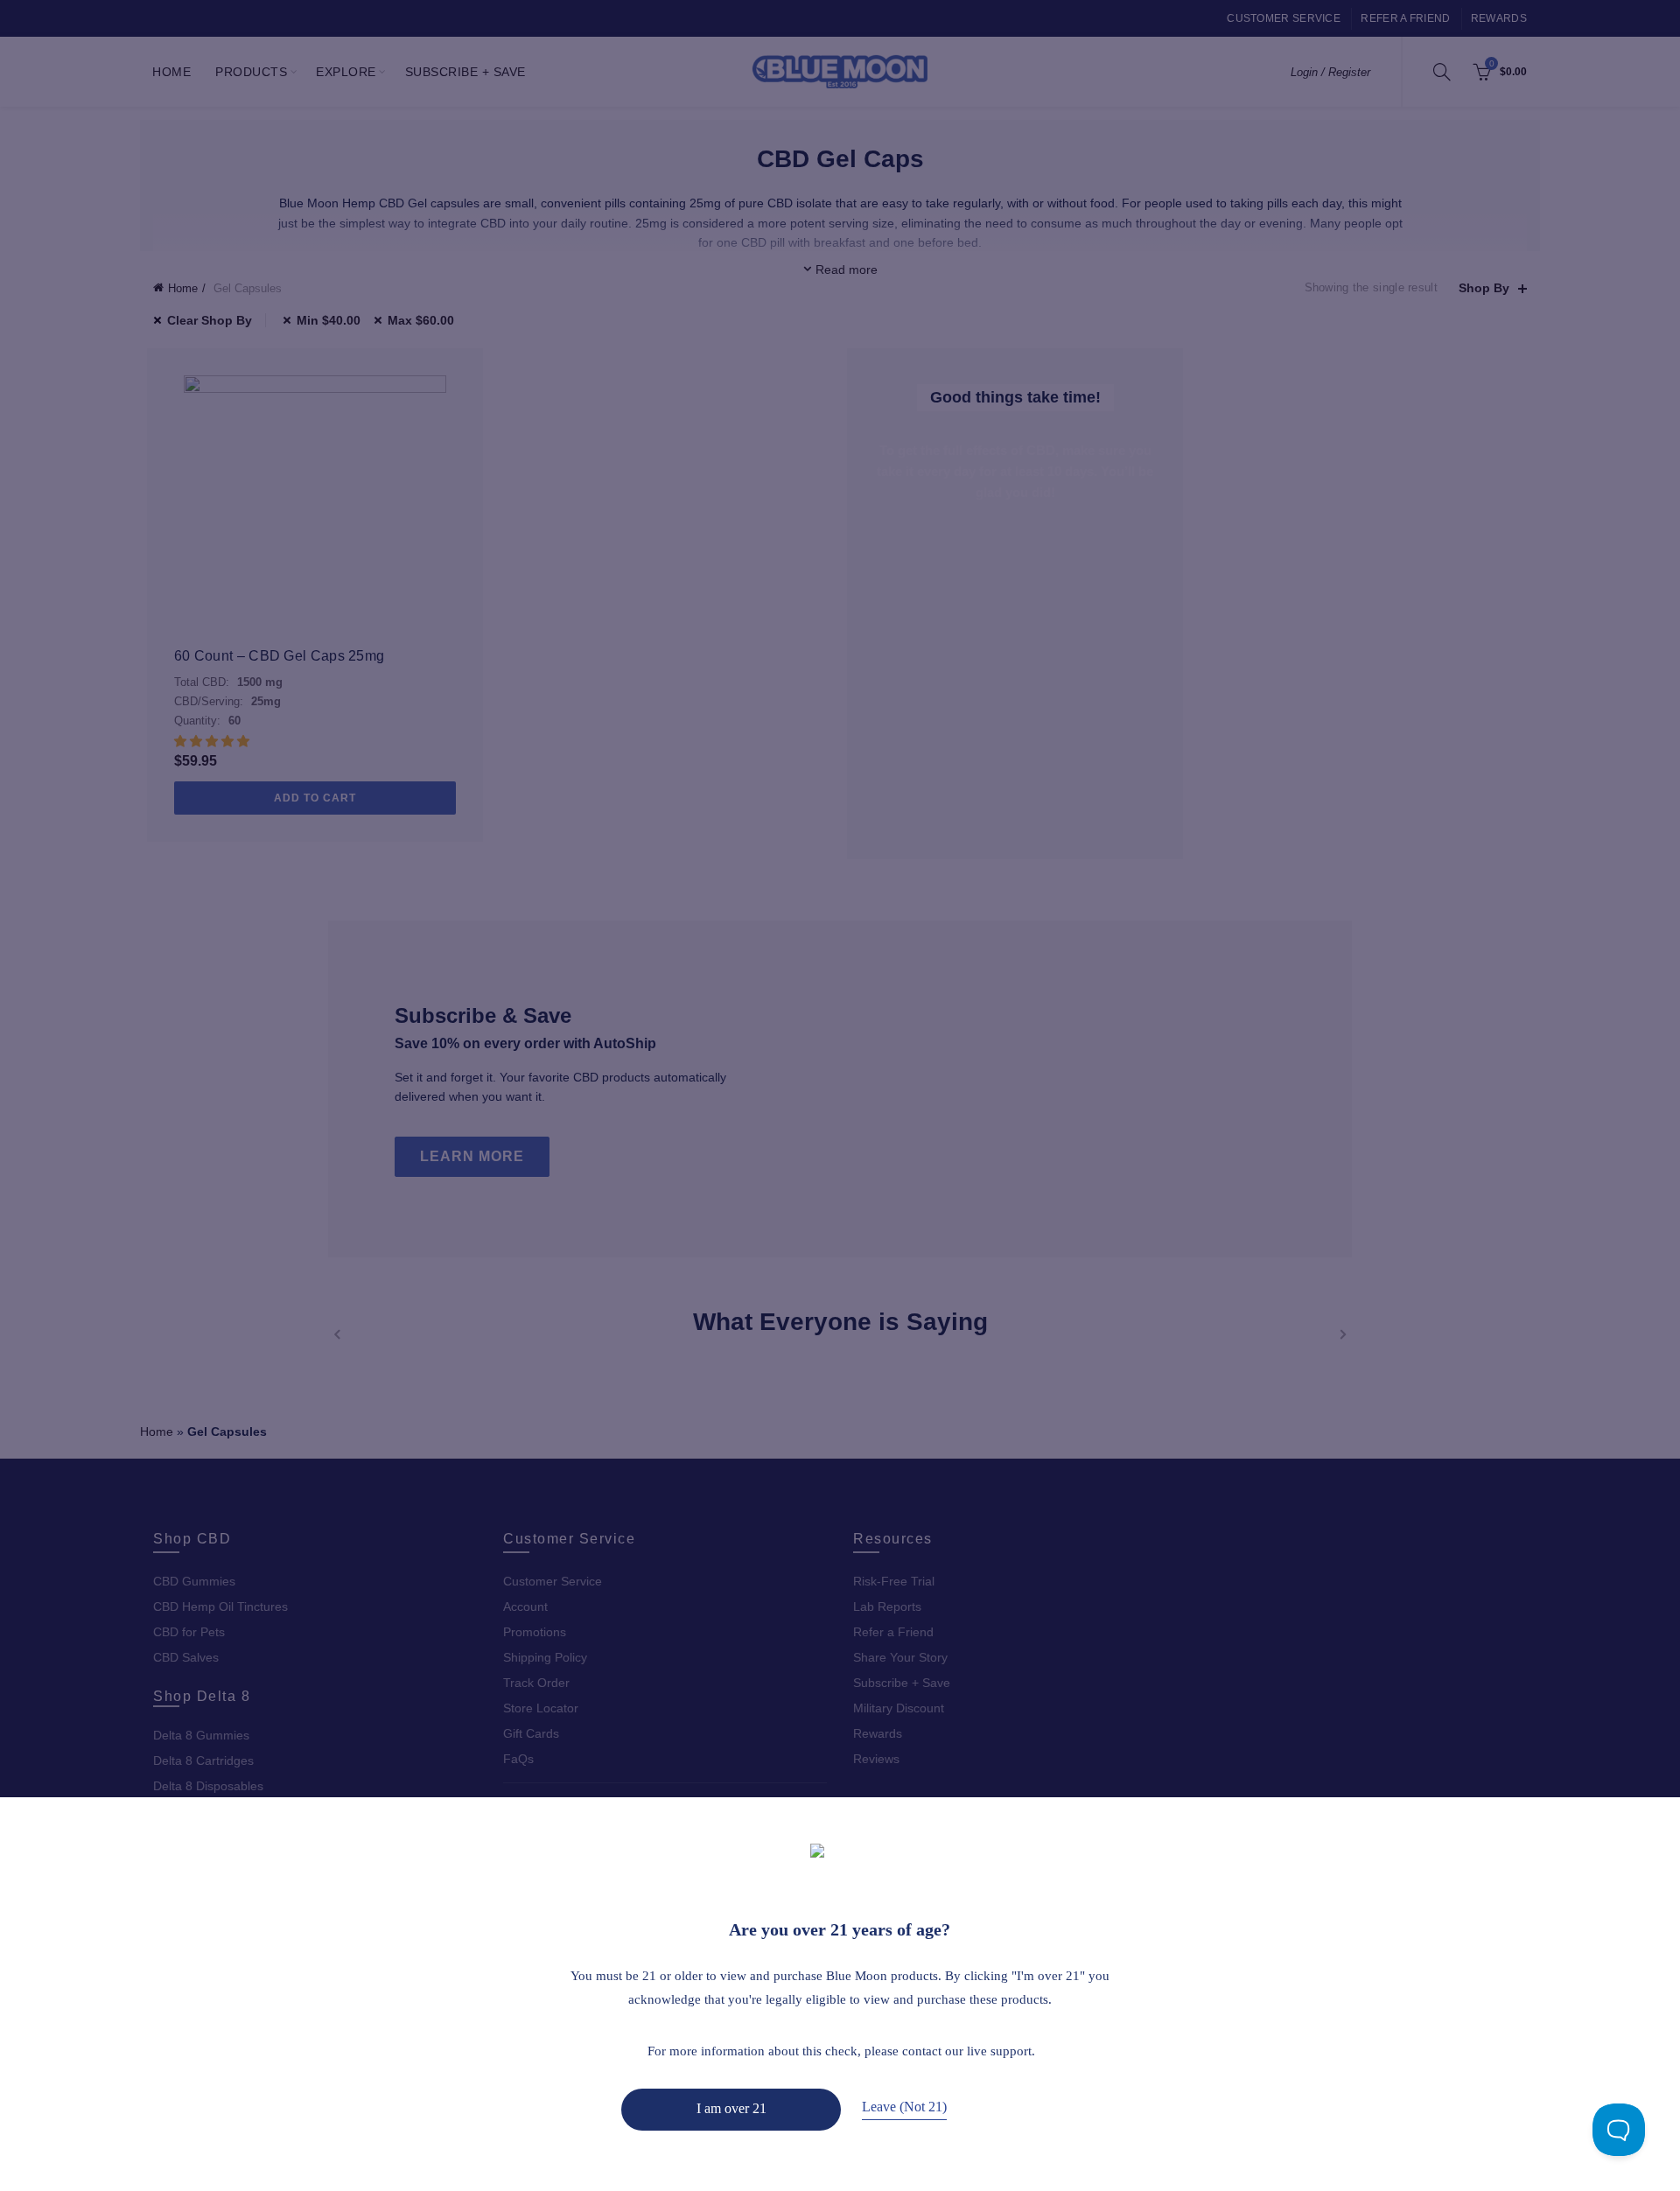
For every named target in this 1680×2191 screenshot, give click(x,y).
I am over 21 (731, 2108)
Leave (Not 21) (904, 2107)
